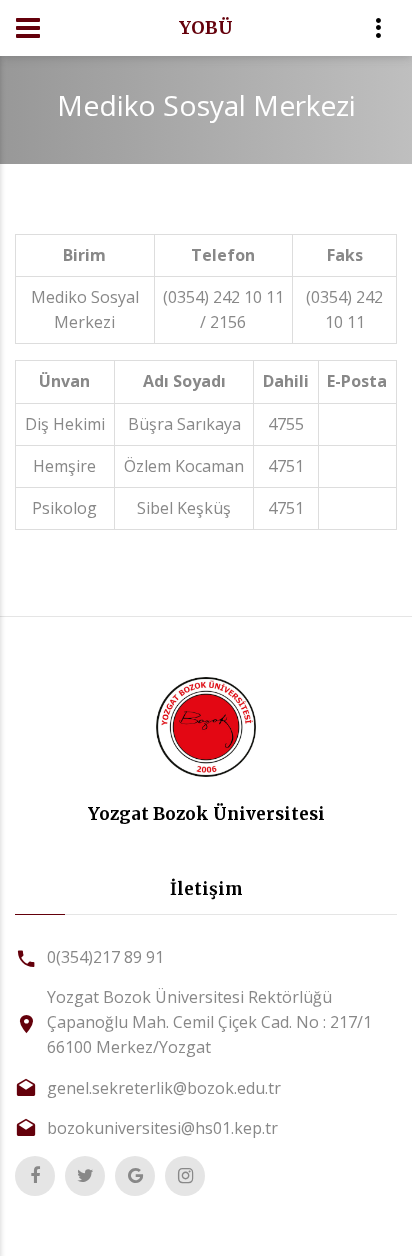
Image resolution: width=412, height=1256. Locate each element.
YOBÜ (206, 27)
